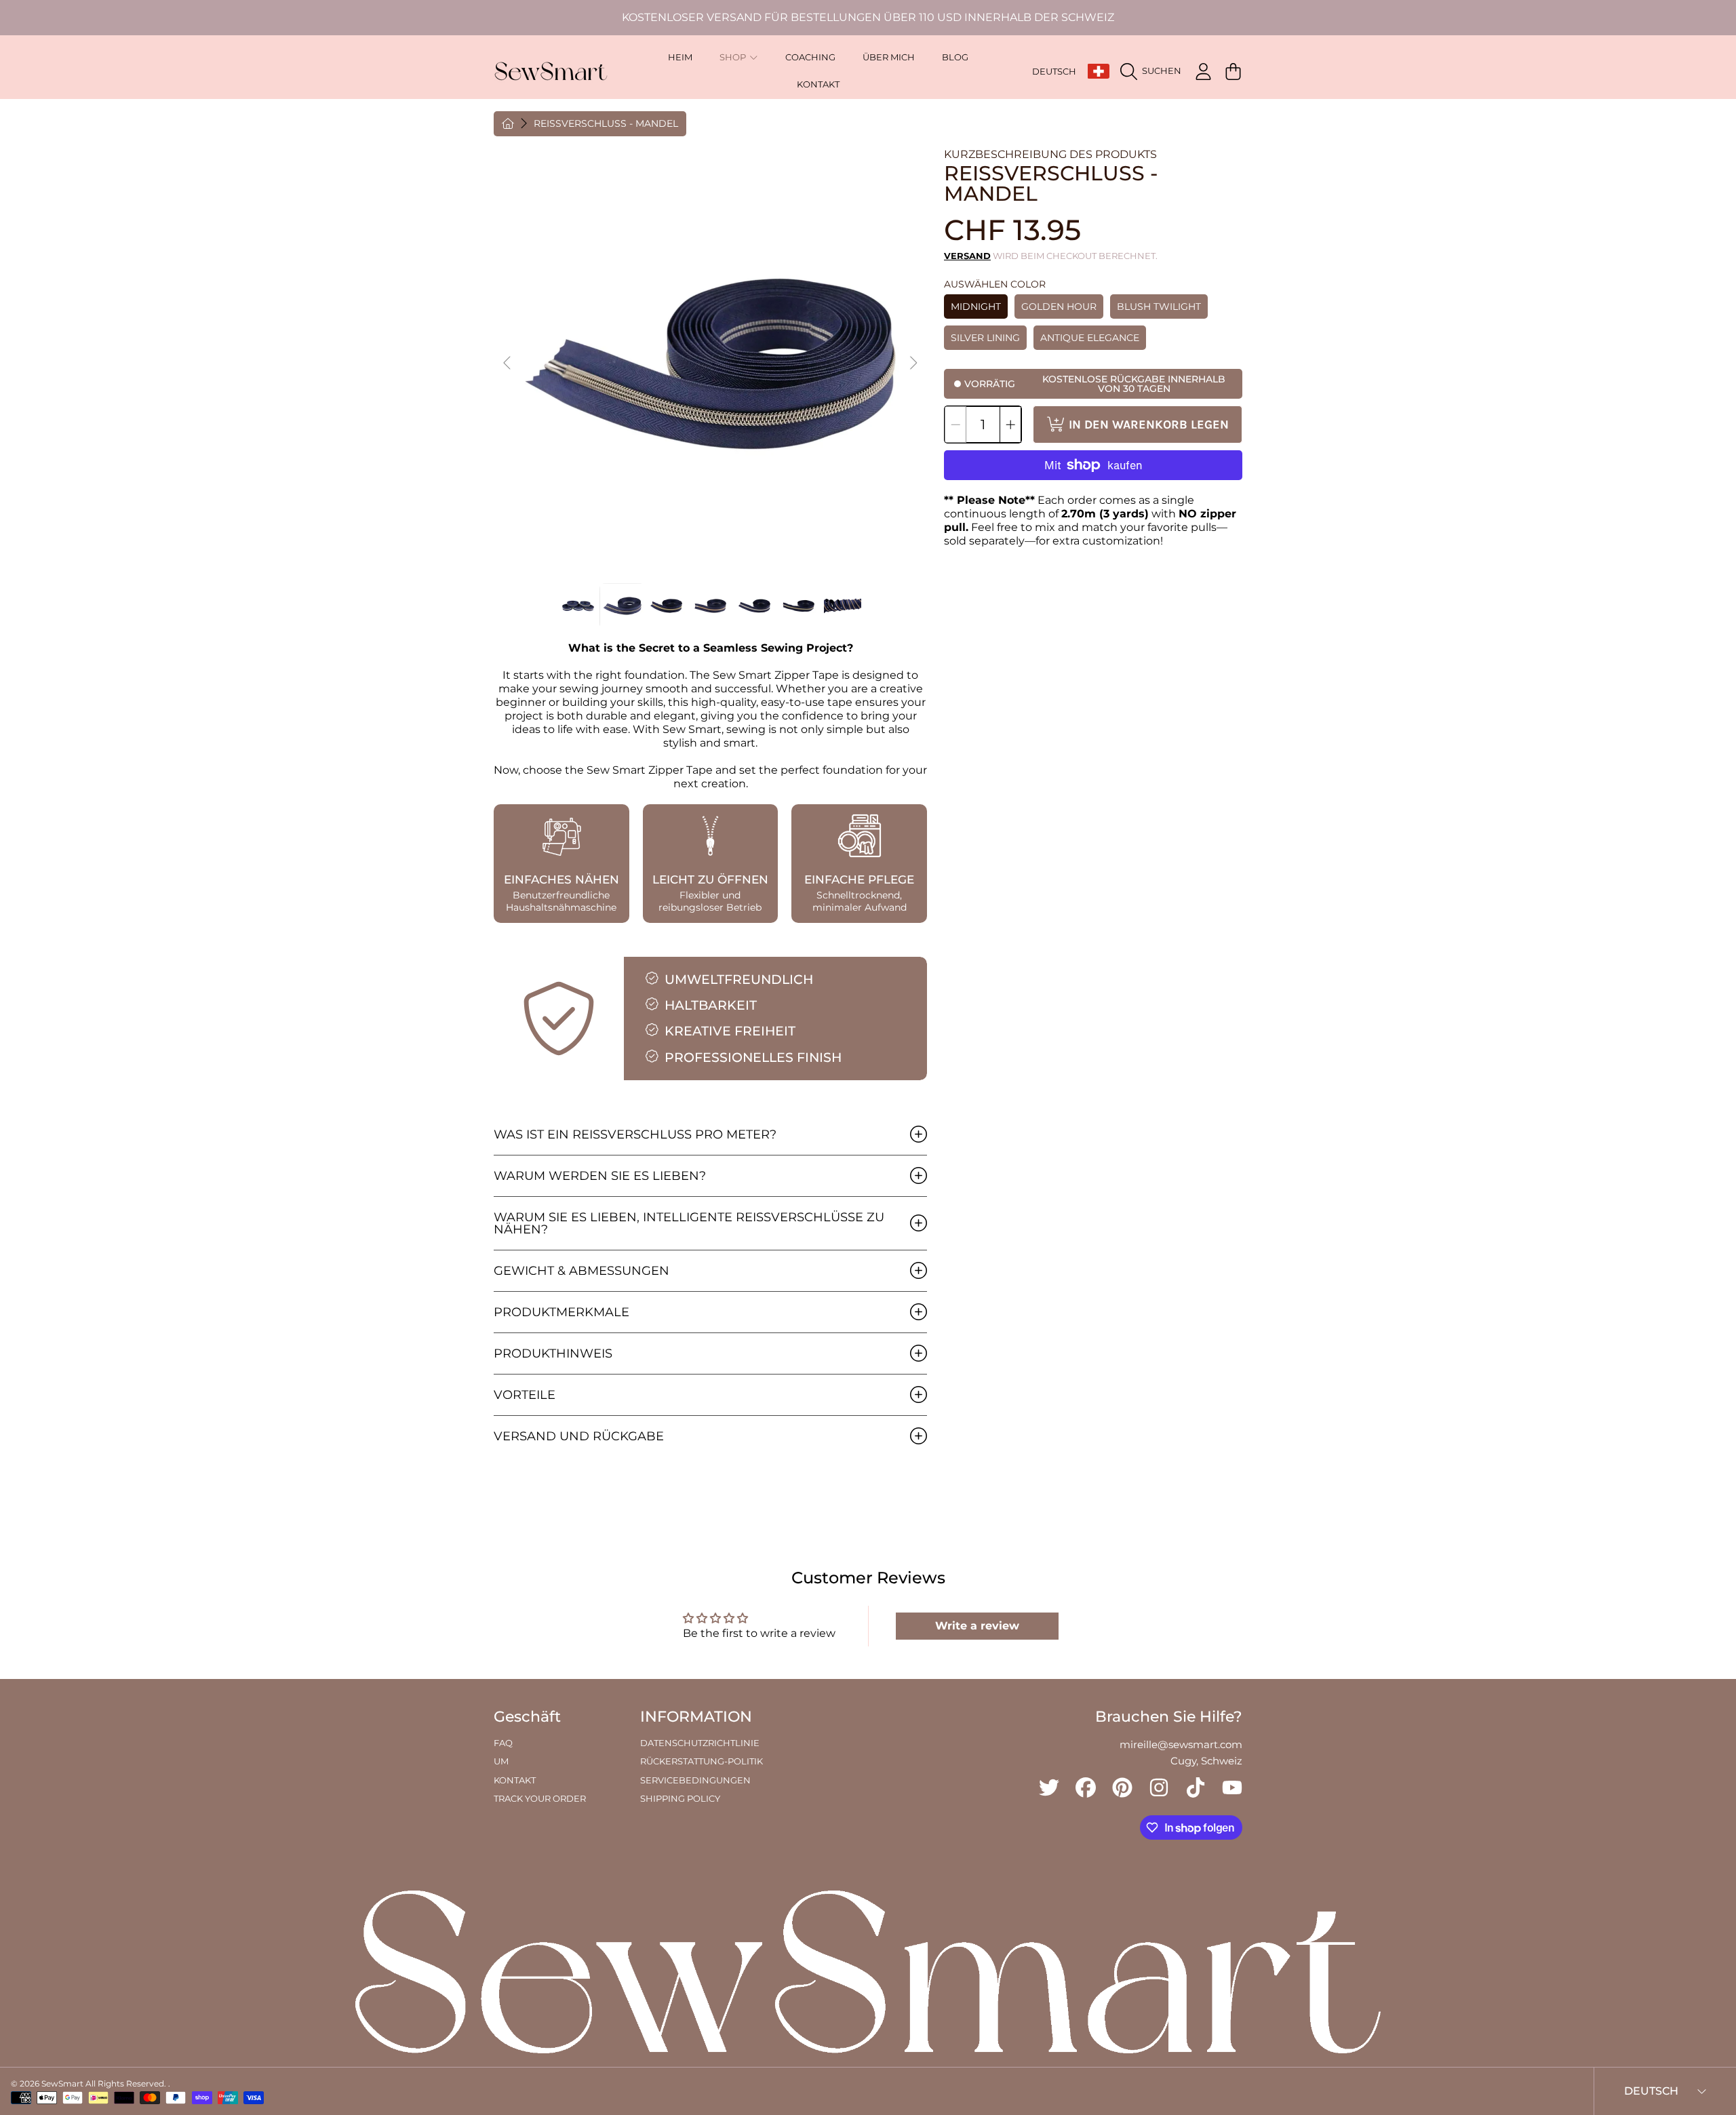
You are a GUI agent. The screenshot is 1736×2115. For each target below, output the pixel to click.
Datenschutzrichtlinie (700, 1743)
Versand (967, 256)
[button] (1154, 71)
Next (913, 363)
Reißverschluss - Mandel (606, 124)
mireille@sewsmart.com (1181, 1744)
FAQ (503, 1743)
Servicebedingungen (695, 1780)
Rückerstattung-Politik (702, 1761)
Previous (508, 363)
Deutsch (1054, 71)
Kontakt (515, 1780)
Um (501, 1761)
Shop (734, 57)
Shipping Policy (680, 1798)
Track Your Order (540, 1798)
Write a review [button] (977, 1626)
